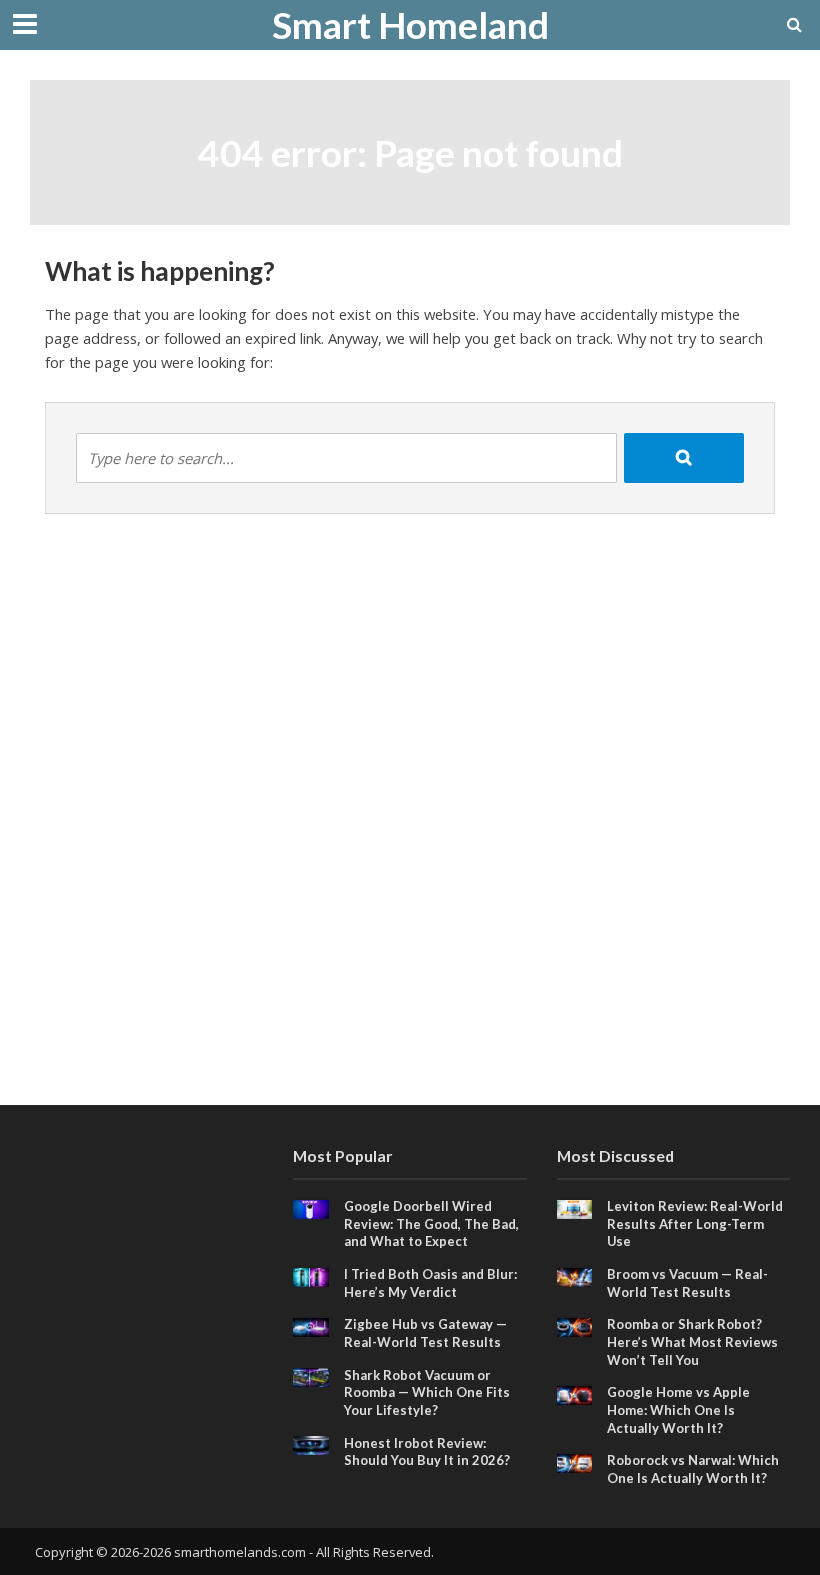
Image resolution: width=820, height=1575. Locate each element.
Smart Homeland (410, 24)
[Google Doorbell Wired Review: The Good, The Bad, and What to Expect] (311, 1207)
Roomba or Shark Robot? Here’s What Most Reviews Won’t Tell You (692, 1341)
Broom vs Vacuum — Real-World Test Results (687, 1283)
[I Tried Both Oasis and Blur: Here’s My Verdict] (311, 1275)
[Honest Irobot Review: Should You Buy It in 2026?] (311, 1444)
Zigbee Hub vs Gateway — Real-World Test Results (425, 1333)
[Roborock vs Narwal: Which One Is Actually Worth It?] (575, 1461)
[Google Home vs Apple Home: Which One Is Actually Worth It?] (575, 1393)
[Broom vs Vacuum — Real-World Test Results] (575, 1275)
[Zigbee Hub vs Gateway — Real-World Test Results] (311, 1325)
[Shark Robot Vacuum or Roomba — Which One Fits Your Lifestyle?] (311, 1376)
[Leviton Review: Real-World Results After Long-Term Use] (575, 1207)
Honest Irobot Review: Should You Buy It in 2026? (427, 1452)
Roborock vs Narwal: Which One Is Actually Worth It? (693, 1469)
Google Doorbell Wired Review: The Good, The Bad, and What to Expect (431, 1223)
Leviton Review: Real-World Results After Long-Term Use (695, 1223)
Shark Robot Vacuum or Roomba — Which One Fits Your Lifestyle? (427, 1392)
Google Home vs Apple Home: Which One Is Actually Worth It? (678, 1409)
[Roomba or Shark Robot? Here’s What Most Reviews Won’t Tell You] (575, 1325)
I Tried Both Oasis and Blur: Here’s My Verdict (430, 1283)
